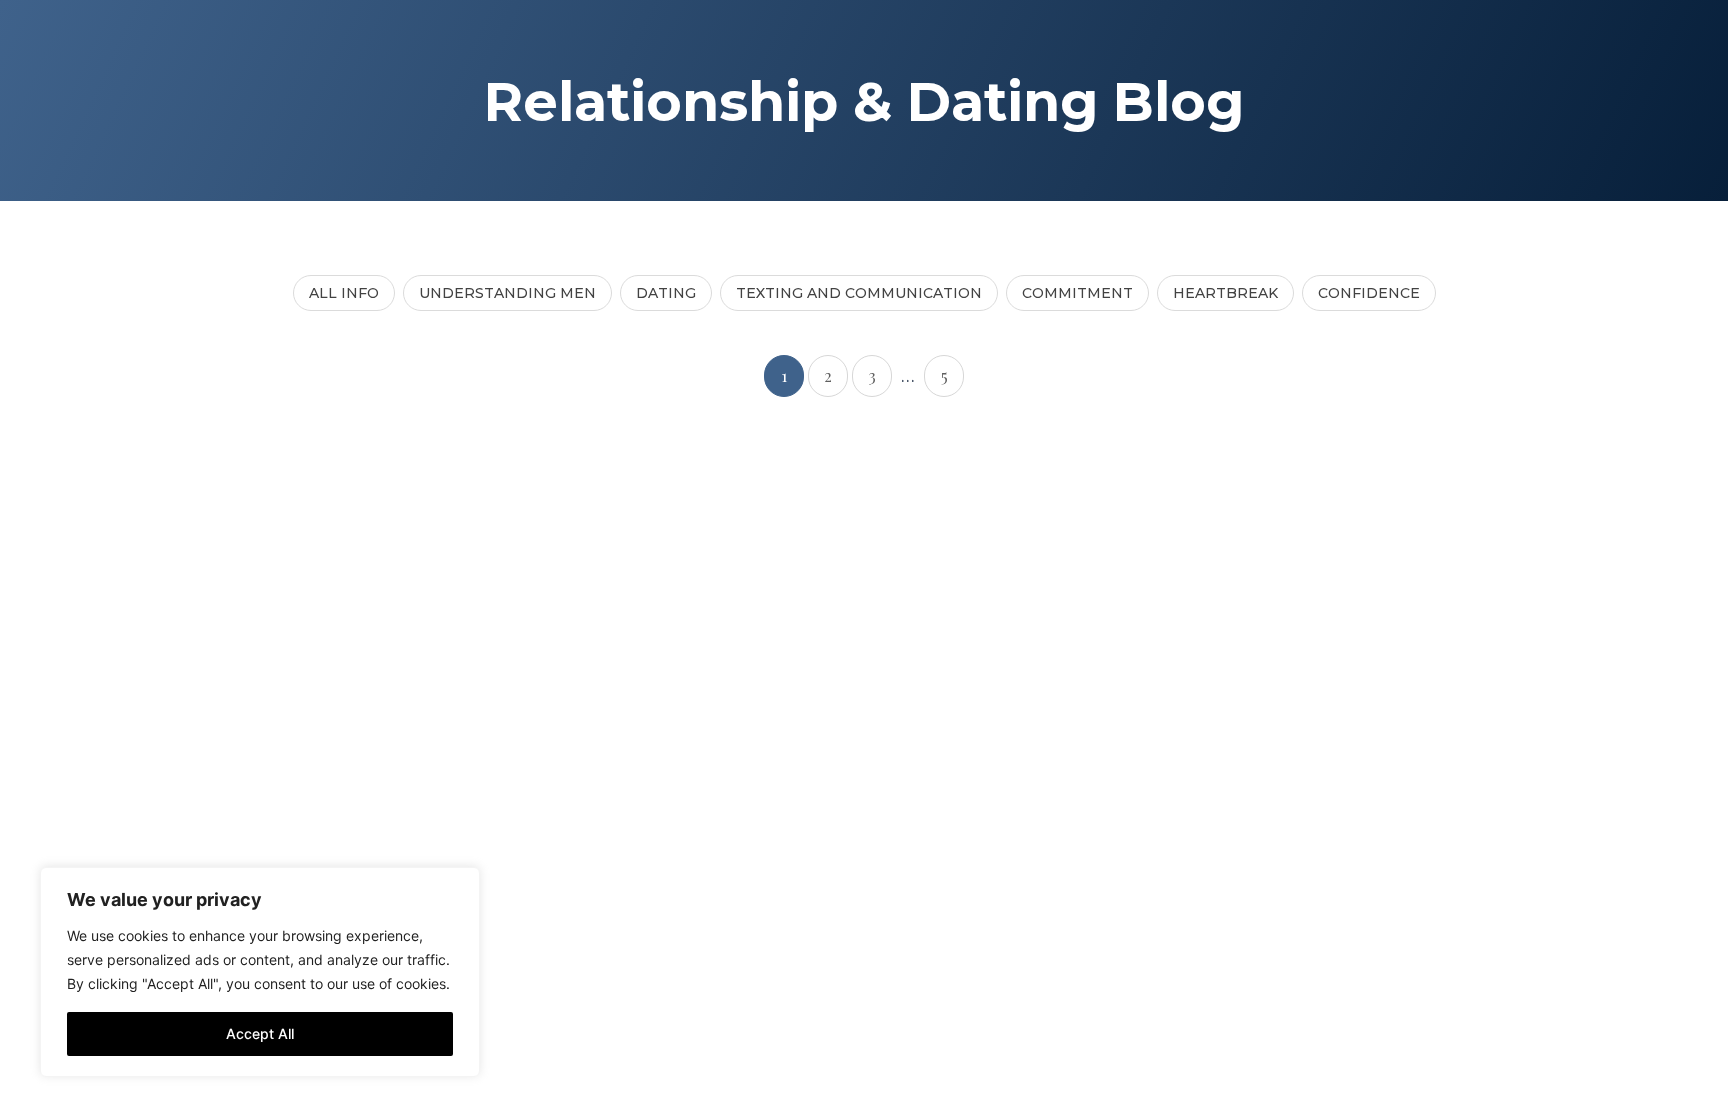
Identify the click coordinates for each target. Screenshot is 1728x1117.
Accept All (260, 1033)
